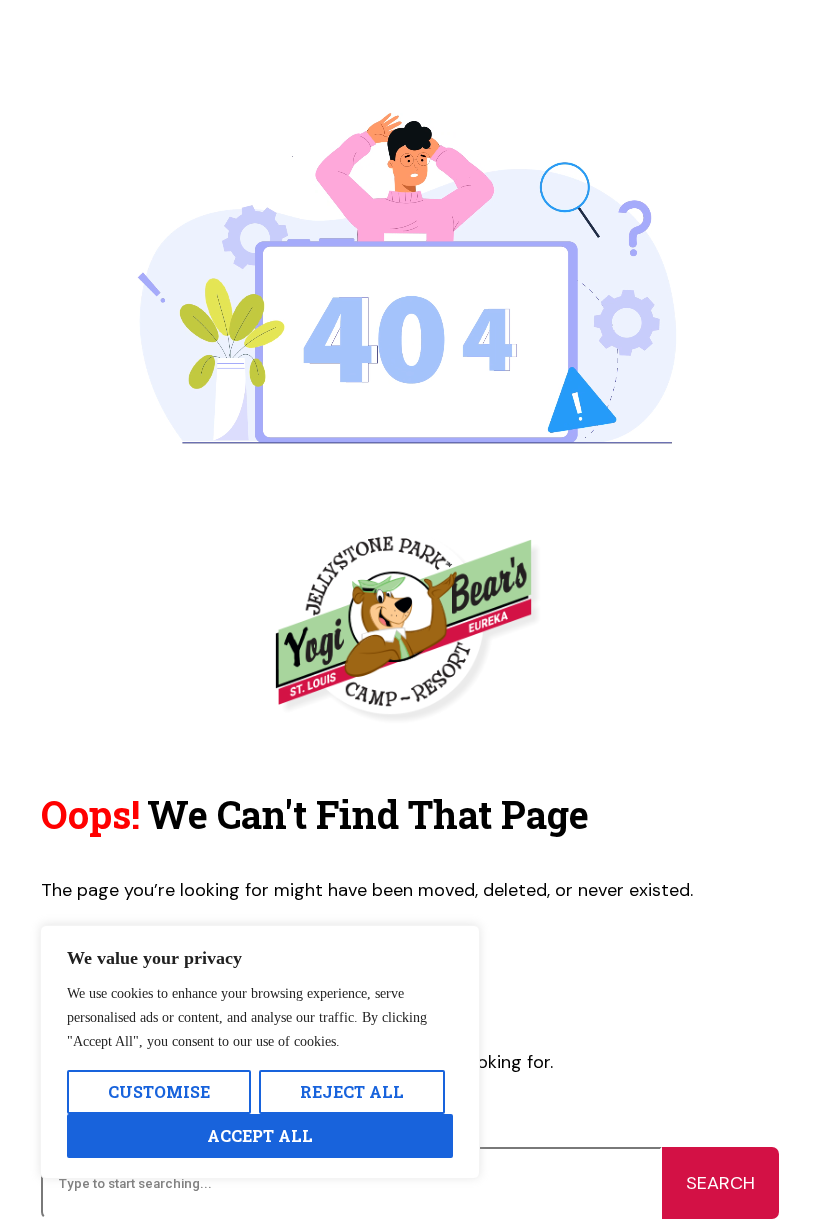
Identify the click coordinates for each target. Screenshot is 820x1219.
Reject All (352, 1091)
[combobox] (351, 1183)
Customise (159, 1091)
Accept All (260, 1135)
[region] (260, 1052)
